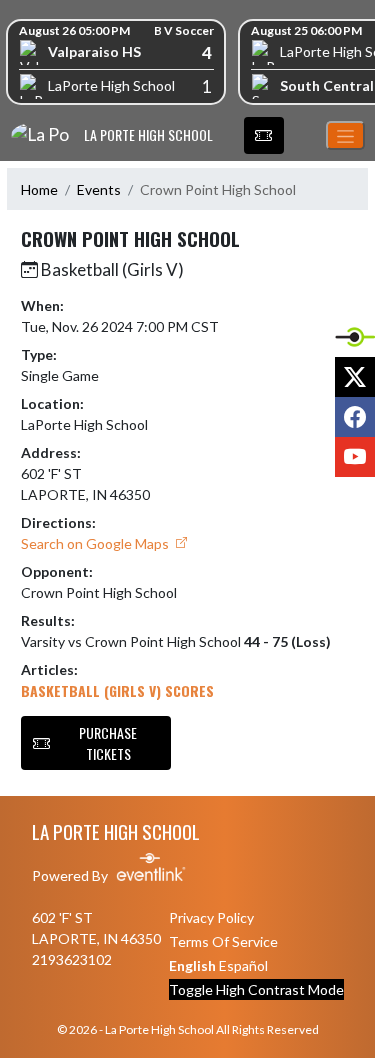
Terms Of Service (223, 941)
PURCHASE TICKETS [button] (108, 743)
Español (243, 965)
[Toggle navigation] (345, 135)
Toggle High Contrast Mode (256, 989)
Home (39, 189)
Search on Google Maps (96, 543)
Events (99, 189)
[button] (264, 136)
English (192, 965)
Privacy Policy (211, 917)
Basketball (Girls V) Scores (117, 690)
